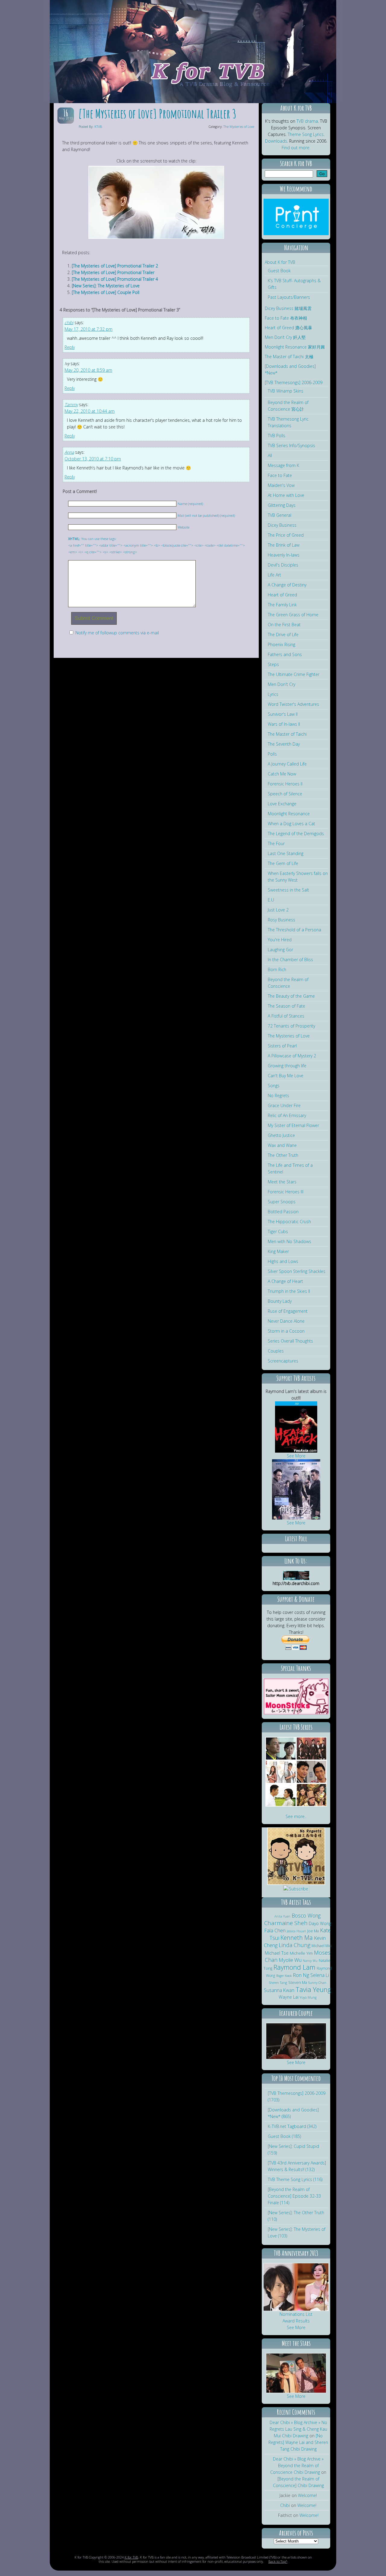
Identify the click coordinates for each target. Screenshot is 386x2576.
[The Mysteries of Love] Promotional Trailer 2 (115, 266)
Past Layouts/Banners (289, 297)
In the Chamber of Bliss (290, 960)
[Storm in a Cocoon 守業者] (281, 1805)
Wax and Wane (282, 1145)
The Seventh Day (284, 744)
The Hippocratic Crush (289, 1222)
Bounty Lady (280, 1301)
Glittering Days (282, 505)
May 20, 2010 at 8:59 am (88, 370)
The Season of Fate (286, 1006)
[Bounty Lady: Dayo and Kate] (296, 2058)
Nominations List (296, 2314)
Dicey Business (282, 525)
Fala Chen (275, 1930)
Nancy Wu (310, 1961)
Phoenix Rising (282, 644)
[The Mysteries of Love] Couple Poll (106, 292)
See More (296, 1456)
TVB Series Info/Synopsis (291, 445)
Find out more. (296, 148)
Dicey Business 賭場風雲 (288, 308)
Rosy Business (282, 920)
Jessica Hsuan (296, 1931)
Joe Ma (313, 1931)
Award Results (296, 2321)
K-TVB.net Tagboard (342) (292, 2126)
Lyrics (273, 694)
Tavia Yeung (313, 1989)
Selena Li (320, 1975)
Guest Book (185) (284, 2136)
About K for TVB (280, 262)
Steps (273, 664)
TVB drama (307, 121)
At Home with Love (286, 495)
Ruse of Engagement (288, 1311)
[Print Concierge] (296, 234)
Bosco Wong (306, 1915)
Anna (69, 452)
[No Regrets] (296, 1883)
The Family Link (282, 605)
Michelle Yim (301, 1953)
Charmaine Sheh (286, 1923)
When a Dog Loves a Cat (291, 824)
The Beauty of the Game (291, 996)
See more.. (296, 1816)
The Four (276, 843)
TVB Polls (277, 436)
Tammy (71, 404)
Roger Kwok (284, 1976)
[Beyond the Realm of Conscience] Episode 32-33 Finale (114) (294, 2196)
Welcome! (307, 2495)
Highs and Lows (283, 1261)
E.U (271, 900)
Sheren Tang (278, 1983)
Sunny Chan (317, 1983)
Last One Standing (286, 853)
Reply (70, 347)
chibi (69, 322)
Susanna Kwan (279, 1990)
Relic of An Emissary (287, 1115)
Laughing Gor (280, 950)
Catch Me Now (282, 774)
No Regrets (278, 1095)
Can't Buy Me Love (286, 1076)
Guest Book (279, 271)
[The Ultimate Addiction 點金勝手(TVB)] (281, 1758)
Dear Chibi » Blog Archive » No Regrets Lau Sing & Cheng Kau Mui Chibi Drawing (298, 2429)
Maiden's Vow (281, 485)
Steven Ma (298, 1983)
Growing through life (287, 1066)
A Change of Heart (285, 1281)
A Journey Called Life (287, 764)
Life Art (274, 575)
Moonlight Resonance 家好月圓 (295, 347)
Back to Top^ (278, 2561)
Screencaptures (283, 1361)
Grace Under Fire (284, 1105)
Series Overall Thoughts (290, 1341)
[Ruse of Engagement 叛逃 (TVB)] (312, 1782)
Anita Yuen (282, 1916)
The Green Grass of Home (293, 615)
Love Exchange (282, 804)
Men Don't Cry (282, 684)
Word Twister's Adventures (293, 704)
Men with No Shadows (289, 1241)
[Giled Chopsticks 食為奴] (312, 1805)
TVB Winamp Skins (286, 391)
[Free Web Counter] (296, 1896)
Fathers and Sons (285, 654)
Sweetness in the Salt (288, 890)
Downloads (276, 141)
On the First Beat (284, 625)
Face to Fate (280, 475)
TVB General (280, 515)
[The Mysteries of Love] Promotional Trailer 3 (157, 114)
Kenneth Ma (297, 1938)
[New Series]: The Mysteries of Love (106, 286)
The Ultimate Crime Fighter (294, 674)
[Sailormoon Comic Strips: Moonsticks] (296, 1713)
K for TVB (131, 2557)
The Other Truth (283, 1155)
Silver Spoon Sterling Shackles (297, 1271)
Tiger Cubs (278, 1231)
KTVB (98, 126)
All (270, 455)
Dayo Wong (320, 1923)
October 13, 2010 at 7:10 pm (93, 459)
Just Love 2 (278, 910)
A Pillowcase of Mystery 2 (292, 1056)
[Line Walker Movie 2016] (296, 1518)
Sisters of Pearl (282, 1046)
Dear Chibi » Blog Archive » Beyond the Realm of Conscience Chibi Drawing (297, 2466)
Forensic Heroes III (286, 1192)
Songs (274, 1086)
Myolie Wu (290, 1960)
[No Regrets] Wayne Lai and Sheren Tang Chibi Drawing (298, 2442)
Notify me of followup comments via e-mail (117, 633)
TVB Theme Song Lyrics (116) (295, 2179)
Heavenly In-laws (284, 555)
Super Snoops (282, 1202)
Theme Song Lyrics (306, 134)
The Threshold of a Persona (294, 930)
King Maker (278, 1251)
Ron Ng (301, 1975)
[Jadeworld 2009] (296, 2391)
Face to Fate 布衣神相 (286, 318)
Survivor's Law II (283, 714)
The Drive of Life (283, 635)
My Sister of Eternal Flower (293, 1125)
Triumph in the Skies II (289, 1291)
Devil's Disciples (283, 565)
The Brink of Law (284, 545)
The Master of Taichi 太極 (289, 357)
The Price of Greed (286, 535)
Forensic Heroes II (285, 784)
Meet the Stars (282, 1182)
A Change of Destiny (287, 585)
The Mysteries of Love (239, 126)
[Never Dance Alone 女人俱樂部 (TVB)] (312, 1758)
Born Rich (277, 969)
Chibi (285, 2505)
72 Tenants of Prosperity (291, 1026)
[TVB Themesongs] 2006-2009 (294, 382)
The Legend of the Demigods (296, 833)
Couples (276, 1351)
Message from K (283, 465)
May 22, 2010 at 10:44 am (90, 411)
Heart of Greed (282, 595)
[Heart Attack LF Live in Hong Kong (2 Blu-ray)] (296, 1451)
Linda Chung (294, 1945)
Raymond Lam (294, 1967)
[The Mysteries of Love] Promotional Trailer (113, 272)
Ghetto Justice (281, 1135)
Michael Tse (277, 1953)
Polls (272, 754)
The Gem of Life (283, 863)
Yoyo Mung (308, 1997)
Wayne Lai (289, 1997)
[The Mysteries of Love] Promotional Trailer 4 (115, 279)
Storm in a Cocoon (286, 1331)
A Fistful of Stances (286, 1016)
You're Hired (280, 940)
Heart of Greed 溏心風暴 (288, 328)
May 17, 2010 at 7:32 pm (89, 329)
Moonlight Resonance (289, 814)
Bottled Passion (283, 1212)
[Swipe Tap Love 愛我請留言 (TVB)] (281, 1782)
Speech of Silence (285, 794)
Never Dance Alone (286, 1321)
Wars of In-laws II (284, 724)
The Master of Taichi (287, 734)
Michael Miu (321, 1946)
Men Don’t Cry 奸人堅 (285, 337)
